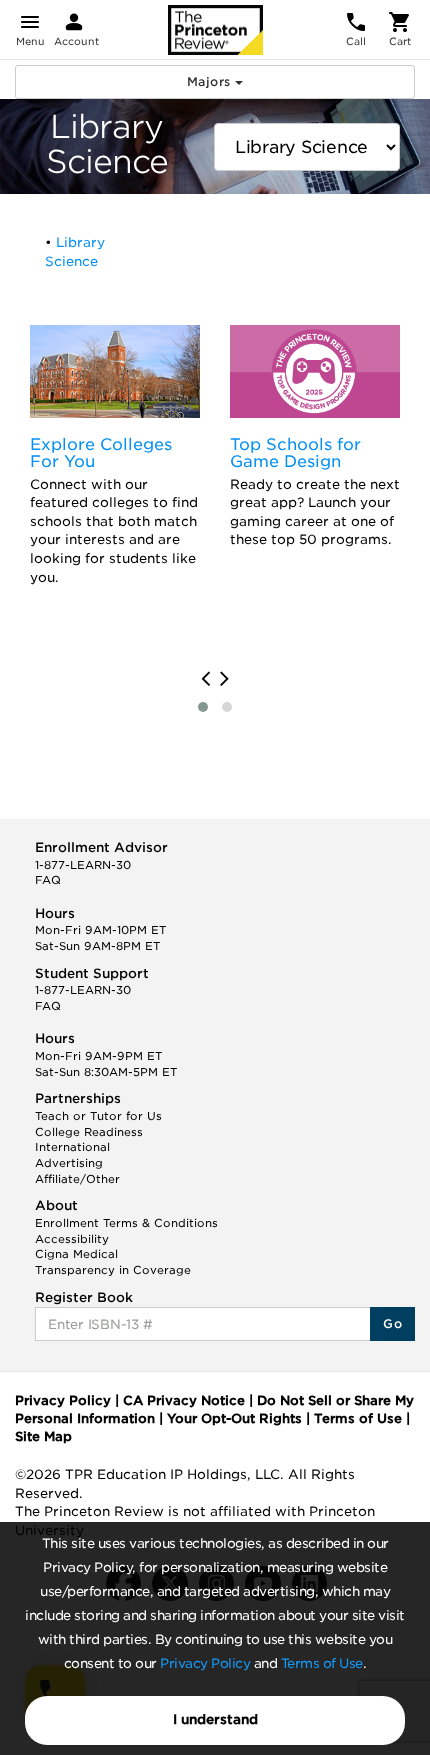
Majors (211, 81)
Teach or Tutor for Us (98, 1116)
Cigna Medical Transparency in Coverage (113, 1262)
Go (392, 1323)
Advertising (69, 1163)
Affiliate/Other (77, 1179)
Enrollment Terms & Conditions (126, 1223)
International (72, 1147)
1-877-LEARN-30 (83, 865)
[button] (203, 707)
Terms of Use (322, 1663)
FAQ (48, 880)
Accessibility (72, 1239)
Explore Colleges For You (101, 453)
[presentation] (205, 679)
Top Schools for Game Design (295, 453)
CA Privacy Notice (184, 1400)
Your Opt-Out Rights (234, 1418)
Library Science (75, 252)
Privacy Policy (205, 1663)
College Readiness (89, 1132)
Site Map (43, 1436)
